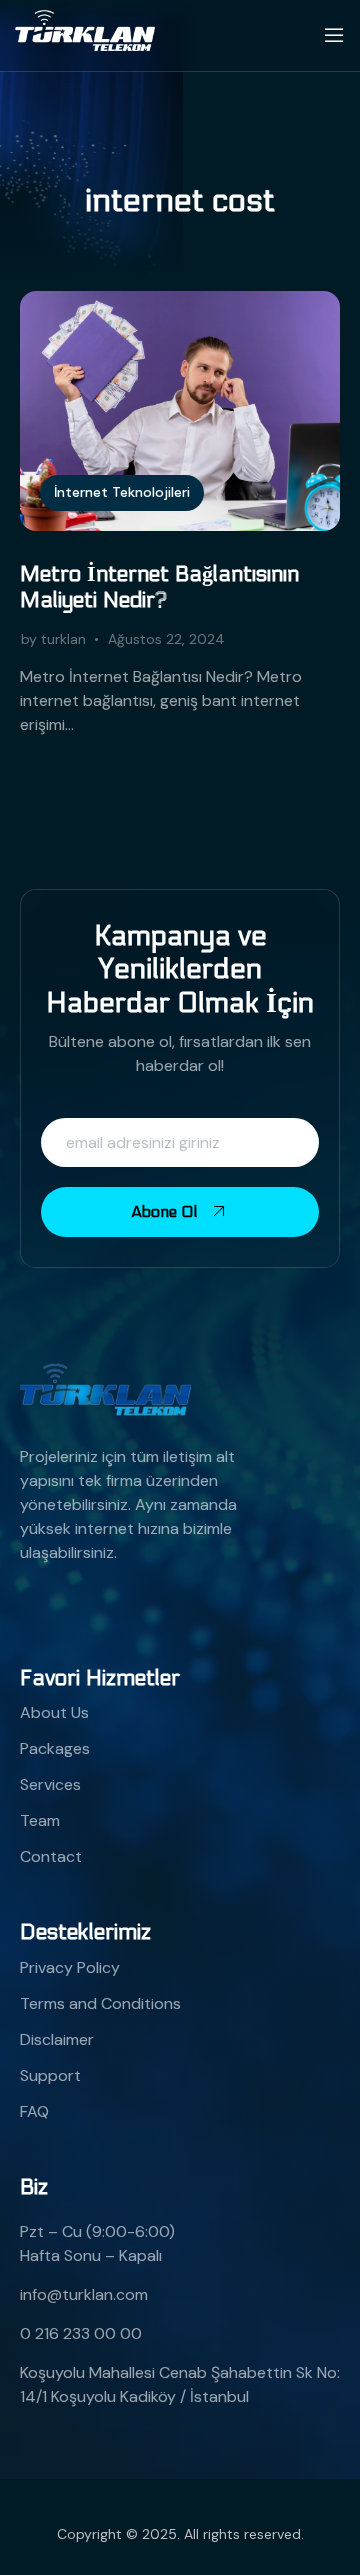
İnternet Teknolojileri (122, 492)
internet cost (180, 201)
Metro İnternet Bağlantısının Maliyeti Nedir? (159, 587)
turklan (63, 639)
